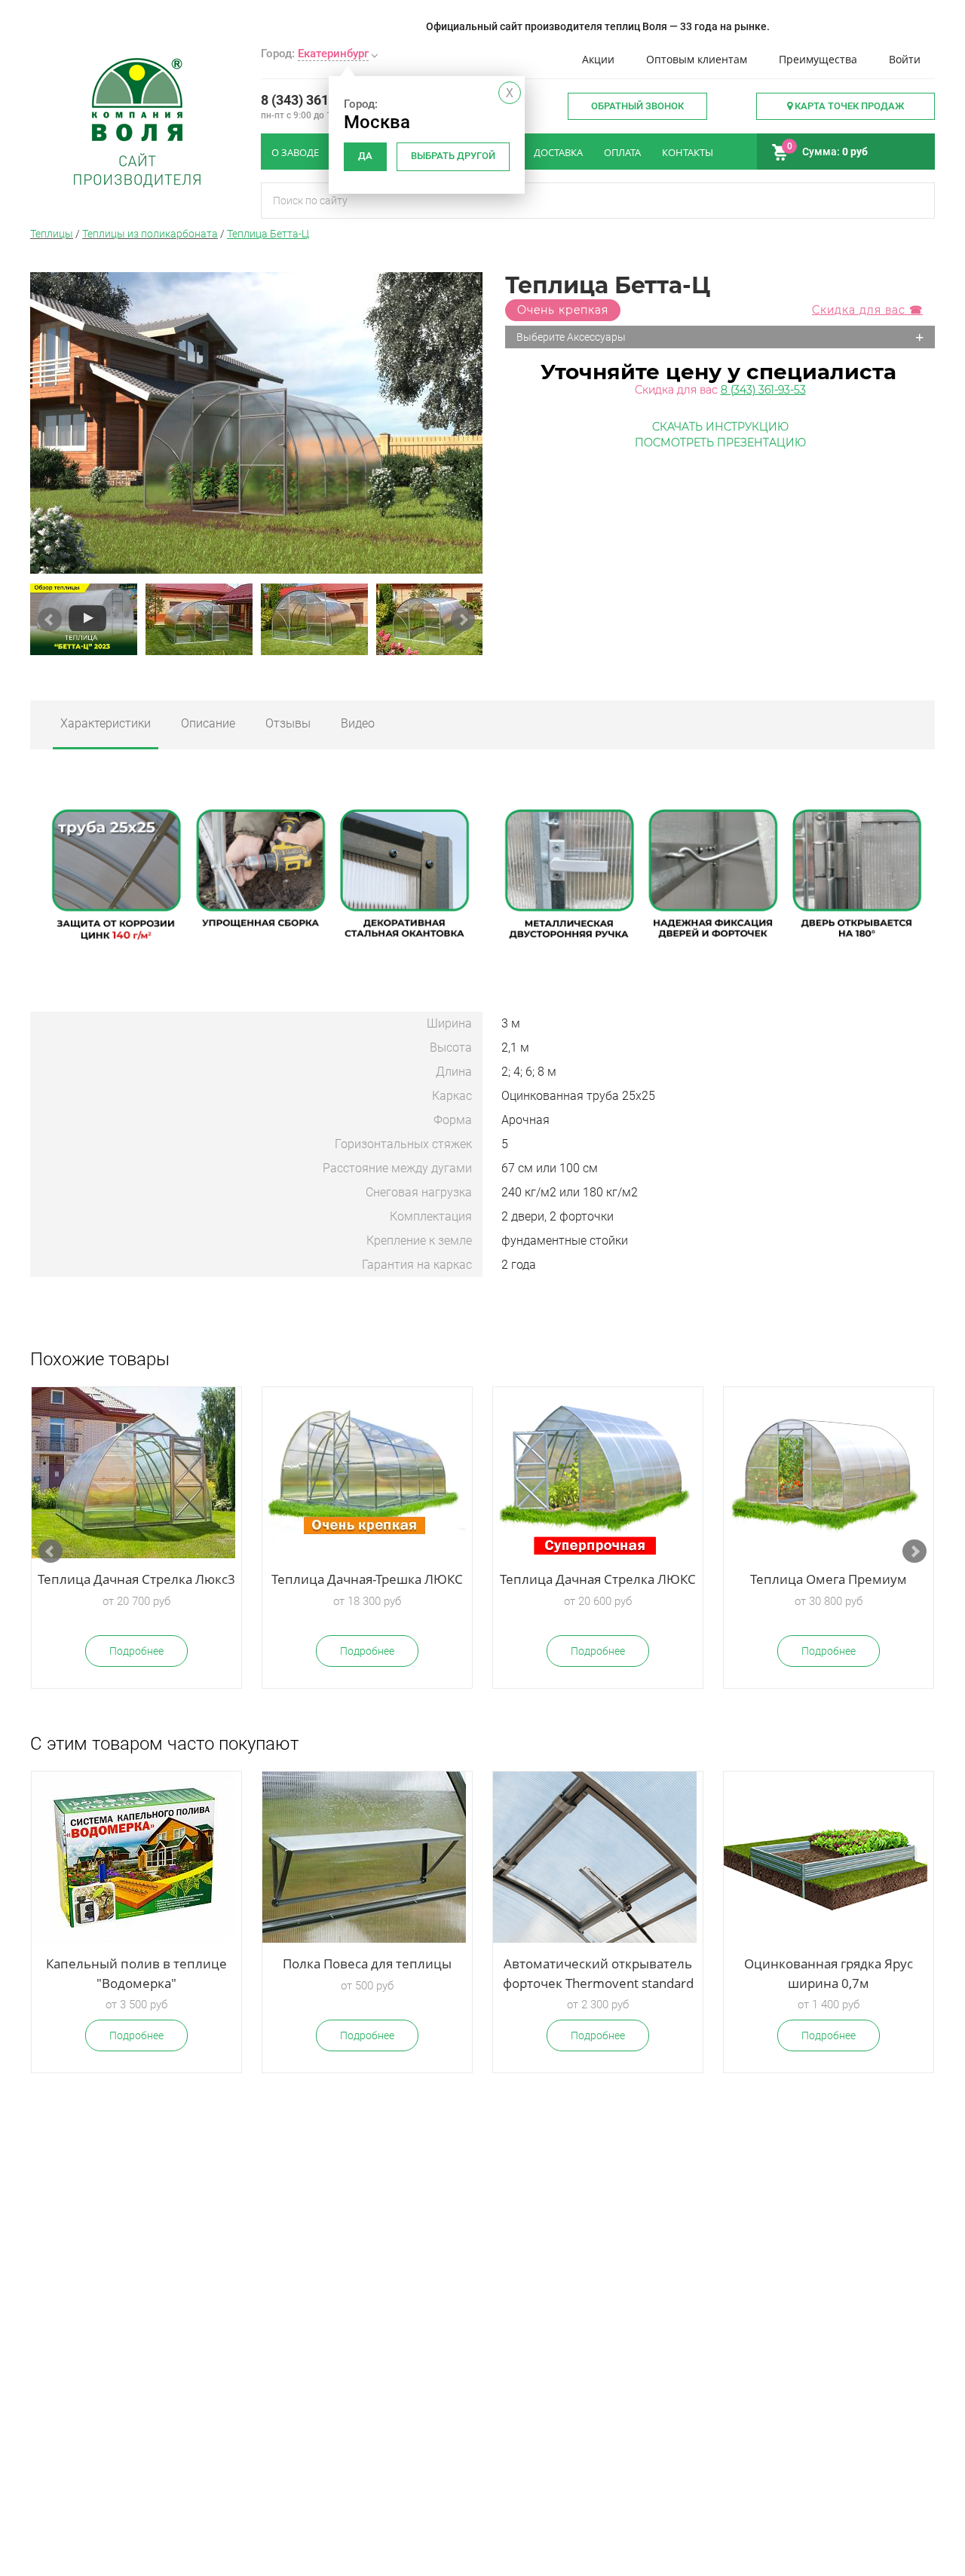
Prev (50, 620)
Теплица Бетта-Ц (268, 234)
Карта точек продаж (848, 106)
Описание (208, 723)
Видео (358, 723)
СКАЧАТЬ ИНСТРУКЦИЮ (720, 427)
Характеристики (106, 723)
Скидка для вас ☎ (867, 310)
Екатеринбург (333, 54)
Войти (905, 59)
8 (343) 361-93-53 (315, 100)
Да (365, 156)
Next (463, 620)
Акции (598, 59)
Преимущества (818, 59)
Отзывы (288, 723)
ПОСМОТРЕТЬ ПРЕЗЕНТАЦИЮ (720, 443)
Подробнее (136, 1651)
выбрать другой (453, 156)
